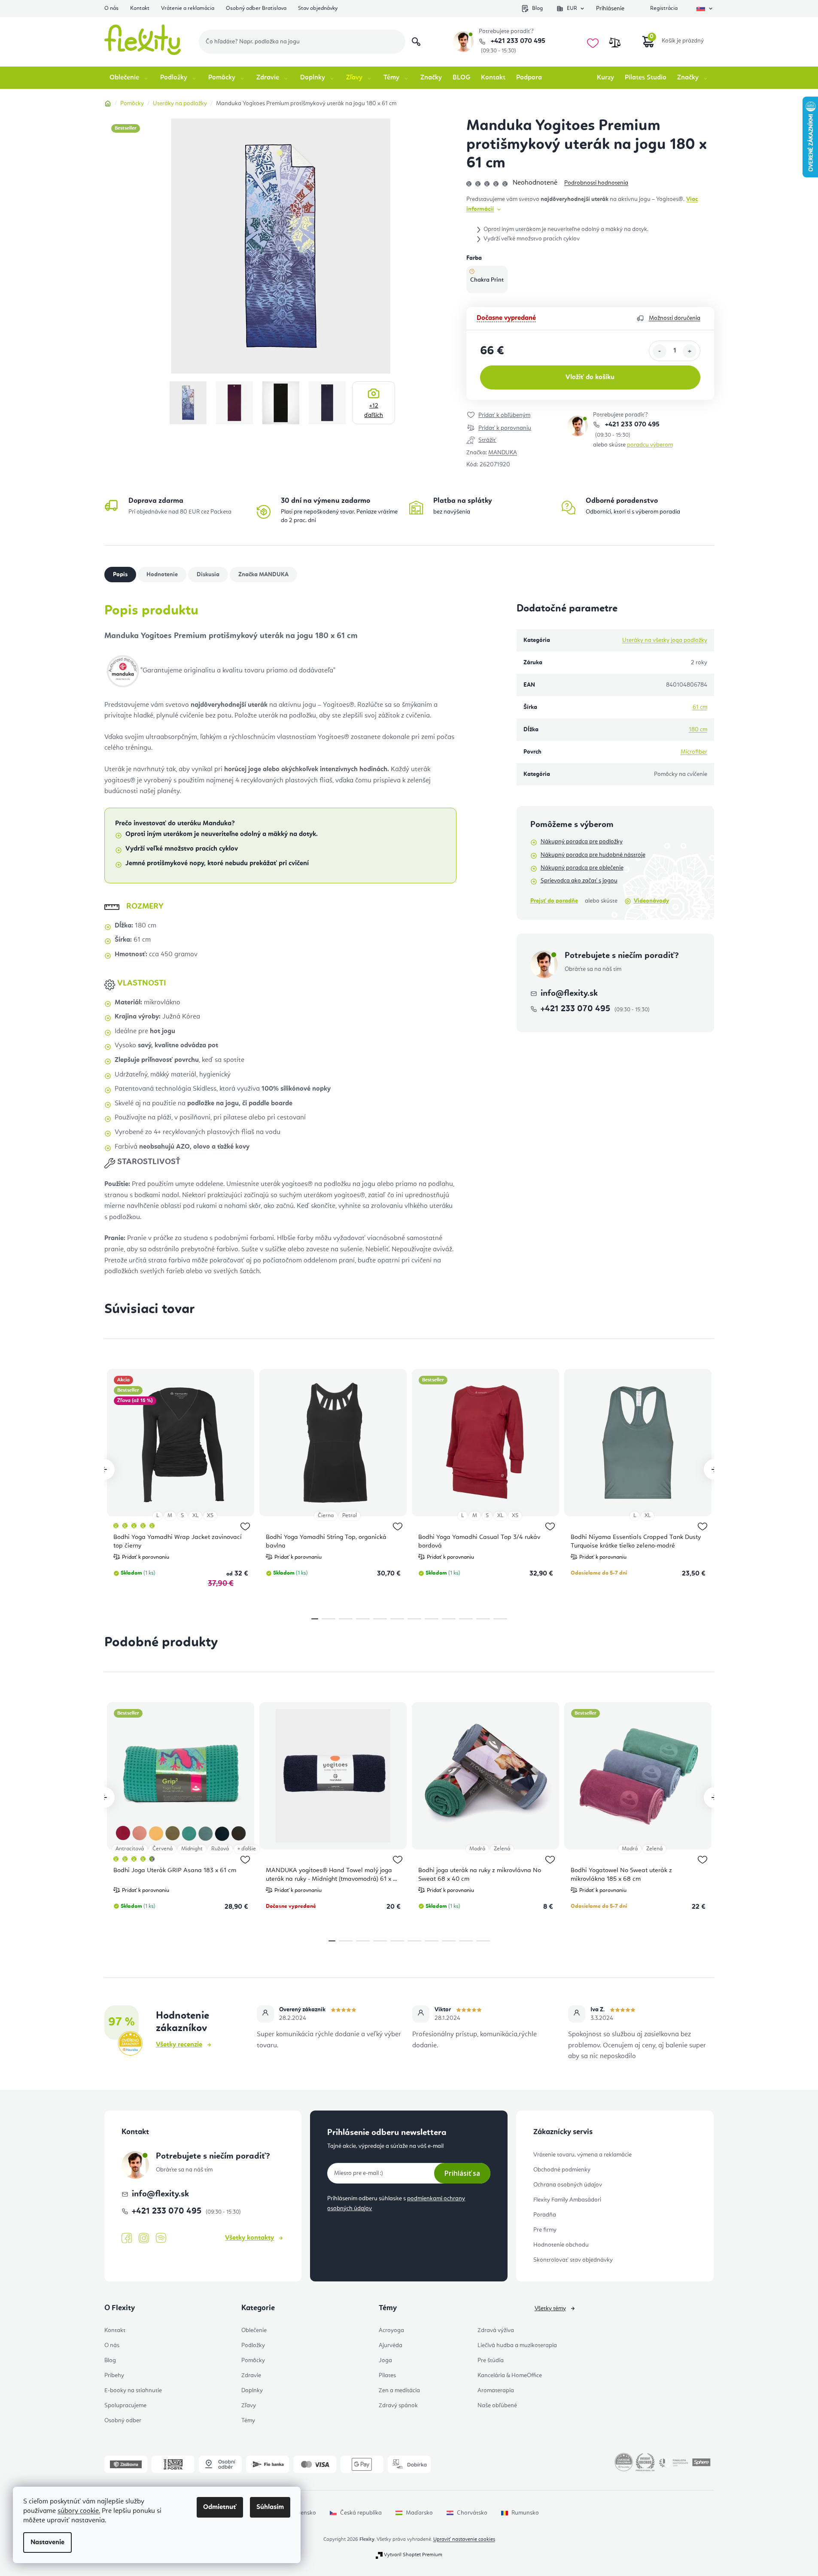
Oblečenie (254, 2330)
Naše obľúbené (497, 2406)
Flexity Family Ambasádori (567, 2200)
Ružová (220, 1849)
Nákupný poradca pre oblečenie (582, 868)
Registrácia (664, 8)
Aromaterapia (496, 2390)
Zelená (502, 1849)
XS (210, 1516)
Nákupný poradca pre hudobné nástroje (593, 855)
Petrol (350, 1516)
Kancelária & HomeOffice (510, 2375)
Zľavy (249, 2406)
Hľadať (416, 42)
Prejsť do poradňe (554, 901)
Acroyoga (391, 2330)
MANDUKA (503, 453)
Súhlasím (270, 2507)
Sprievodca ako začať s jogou (579, 881)
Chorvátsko (472, 2513)
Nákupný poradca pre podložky (582, 842)
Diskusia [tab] (208, 575)
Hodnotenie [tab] (162, 575)
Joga (385, 2360)
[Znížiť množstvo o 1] (660, 351)
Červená (163, 1849)
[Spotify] (161, 2238)
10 (483, 1619)
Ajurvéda (391, 2345)
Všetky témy (550, 2308)
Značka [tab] (263, 575)
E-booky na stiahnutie (133, 2390)
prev (104, 1469)
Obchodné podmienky (562, 2170)
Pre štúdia (491, 2360)
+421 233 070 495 (517, 41)
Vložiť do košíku (590, 377)
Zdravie (251, 2375)
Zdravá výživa (496, 2330)
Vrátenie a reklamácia (188, 8)
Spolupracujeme (125, 2406)
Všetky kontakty (249, 2238)
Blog (537, 8)
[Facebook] (127, 2238)
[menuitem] (129, 78)
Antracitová (130, 1849)
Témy (248, 2421)
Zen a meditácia (399, 2390)
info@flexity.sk (569, 994)
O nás (111, 8)
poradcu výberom (650, 445)
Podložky (253, 2345)
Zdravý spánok (398, 2406)
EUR (572, 8)
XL (195, 1516)
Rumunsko (525, 2513)
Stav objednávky (318, 8)
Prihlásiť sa (462, 2173)
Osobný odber (123, 2421)
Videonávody (651, 901)
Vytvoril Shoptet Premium (413, 2555)
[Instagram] (144, 2238)
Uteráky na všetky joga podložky (665, 640)
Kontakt (140, 8)
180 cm (698, 730)
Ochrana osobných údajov (568, 2185)
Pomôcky (253, 2360)
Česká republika (361, 2513)
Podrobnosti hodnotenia (596, 183)
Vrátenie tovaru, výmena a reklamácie (582, 2155)
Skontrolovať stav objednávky (573, 2260)
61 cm (700, 707)
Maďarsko (419, 2513)
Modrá (477, 1849)
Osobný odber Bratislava (256, 8)
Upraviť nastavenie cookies (464, 2540)
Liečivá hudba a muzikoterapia (517, 2345)
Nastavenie (47, 2543)
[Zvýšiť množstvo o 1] (690, 351)
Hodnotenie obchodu (561, 2245)
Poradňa (545, 2215)
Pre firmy (545, 2230)
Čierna (326, 1516)
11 (500, 1619)
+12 (374, 411)
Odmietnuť (220, 2507)
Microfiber (694, 752)
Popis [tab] (120, 575)
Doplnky (252, 2390)
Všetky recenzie (179, 2045)
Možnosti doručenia (675, 318)
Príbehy (114, 2375)
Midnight (192, 1849)
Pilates (387, 2375)
